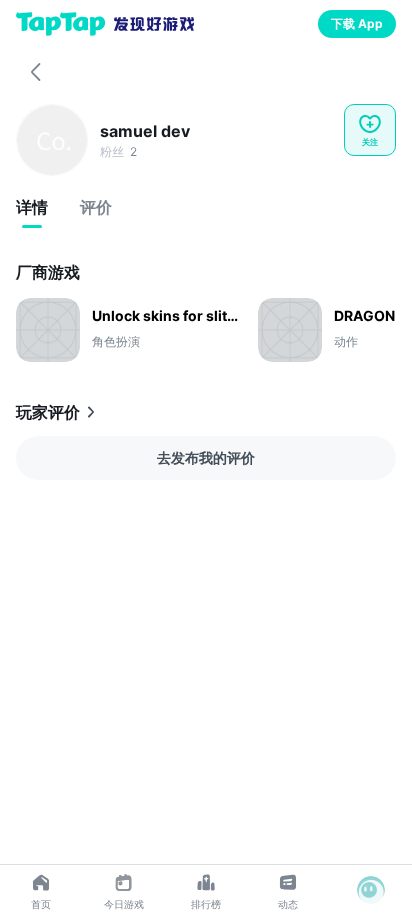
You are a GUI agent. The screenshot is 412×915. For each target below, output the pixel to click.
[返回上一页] (36, 72)
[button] (371, 890)
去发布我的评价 (206, 457)
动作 (346, 341)
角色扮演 (116, 341)
